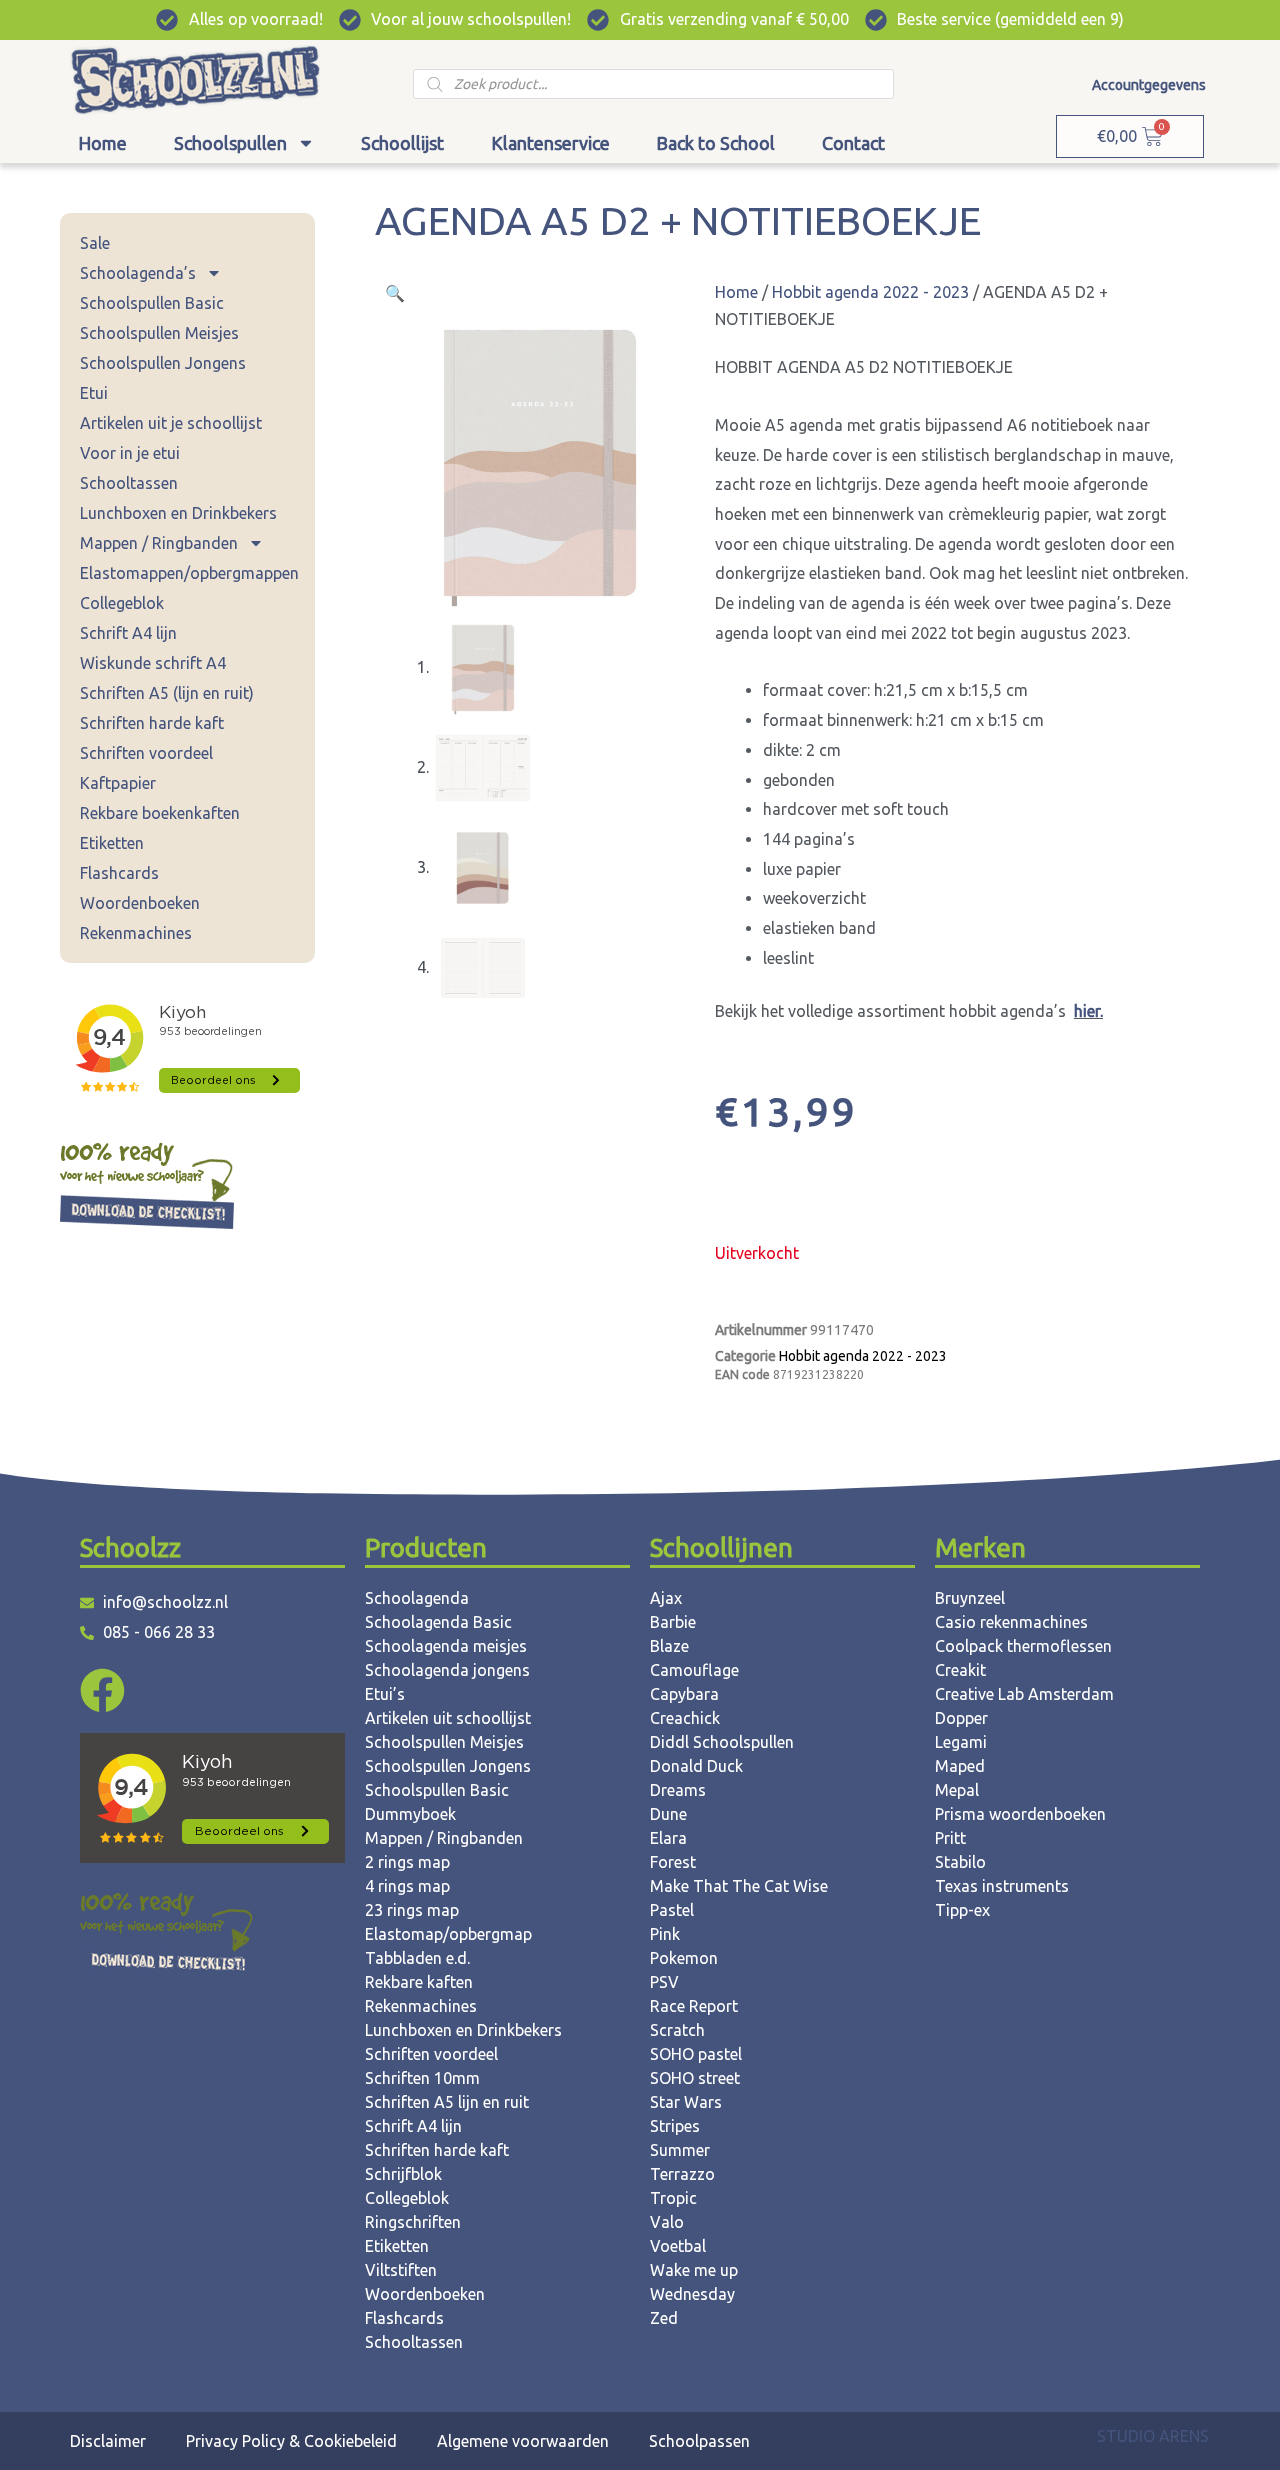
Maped (960, 1766)
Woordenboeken (140, 903)
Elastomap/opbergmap (448, 1934)
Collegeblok (122, 603)
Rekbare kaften (419, 1982)
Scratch (677, 2030)
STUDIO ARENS (1153, 2436)
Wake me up (694, 2270)
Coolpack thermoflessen (1023, 1646)
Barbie (673, 1622)
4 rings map (407, 1886)
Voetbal (678, 2246)
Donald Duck (696, 1766)
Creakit (960, 1670)
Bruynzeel (970, 1598)
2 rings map (407, 1862)
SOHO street (695, 2078)
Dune (668, 1814)
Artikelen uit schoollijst (448, 1718)
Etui (94, 393)
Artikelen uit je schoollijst (171, 423)
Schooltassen (129, 483)
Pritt (950, 1838)
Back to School (715, 143)
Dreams (678, 1790)
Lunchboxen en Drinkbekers (178, 513)
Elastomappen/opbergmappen (189, 573)
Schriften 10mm (422, 2078)
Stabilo (960, 1862)
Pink (665, 1934)
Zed (664, 2318)
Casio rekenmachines (1011, 1622)
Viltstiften (401, 2270)
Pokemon (684, 1958)
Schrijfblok (403, 2174)
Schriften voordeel (146, 753)
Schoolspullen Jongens (163, 363)
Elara (668, 1838)
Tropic (673, 2198)
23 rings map (412, 1910)
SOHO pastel (696, 2054)
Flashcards (119, 873)
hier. (1088, 1011)
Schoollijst (402, 143)
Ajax (666, 1598)
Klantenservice (550, 143)
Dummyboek (410, 1814)
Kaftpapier (118, 783)
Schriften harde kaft (152, 723)
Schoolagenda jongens (447, 1670)
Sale (95, 243)
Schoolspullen (230, 143)
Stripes (675, 2126)
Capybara (684, 1694)
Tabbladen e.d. (417, 1958)
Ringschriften (413, 2222)
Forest (673, 1862)
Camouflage (694, 1670)
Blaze (669, 1646)
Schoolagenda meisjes (446, 1646)
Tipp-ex (962, 1910)
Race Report (694, 2006)
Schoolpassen (699, 2441)
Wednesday (692, 2294)
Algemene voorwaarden (523, 2441)
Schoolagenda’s (138, 273)
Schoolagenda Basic (438, 1622)
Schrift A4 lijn (128, 633)
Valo (667, 2222)
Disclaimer (108, 2441)
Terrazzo (682, 2174)
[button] (395, 293)
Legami (961, 1742)
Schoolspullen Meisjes (159, 333)
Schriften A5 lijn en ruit (447, 2102)
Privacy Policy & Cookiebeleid (291, 2441)
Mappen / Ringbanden (159, 543)
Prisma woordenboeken (1020, 1814)
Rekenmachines (136, 933)
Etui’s (385, 1694)
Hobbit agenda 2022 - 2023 (870, 292)
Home (102, 143)
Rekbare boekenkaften (160, 813)
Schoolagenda (417, 1598)
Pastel (672, 1910)
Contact (853, 143)
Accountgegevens (1149, 85)
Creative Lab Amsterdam (1024, 1694)
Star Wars (686, 2102)
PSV (664, 1982)
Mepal (957, 1790)
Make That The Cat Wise (739, 1886)
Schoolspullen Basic (152, 303)
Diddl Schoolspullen (722, 1742)
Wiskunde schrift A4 (153, 663)
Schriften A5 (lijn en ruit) (167, 693)
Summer (680, 2150)
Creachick (685, 1718)
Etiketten (112, 843)
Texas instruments (1002, 1886)
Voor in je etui (130, 453)
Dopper (961, 1718)
